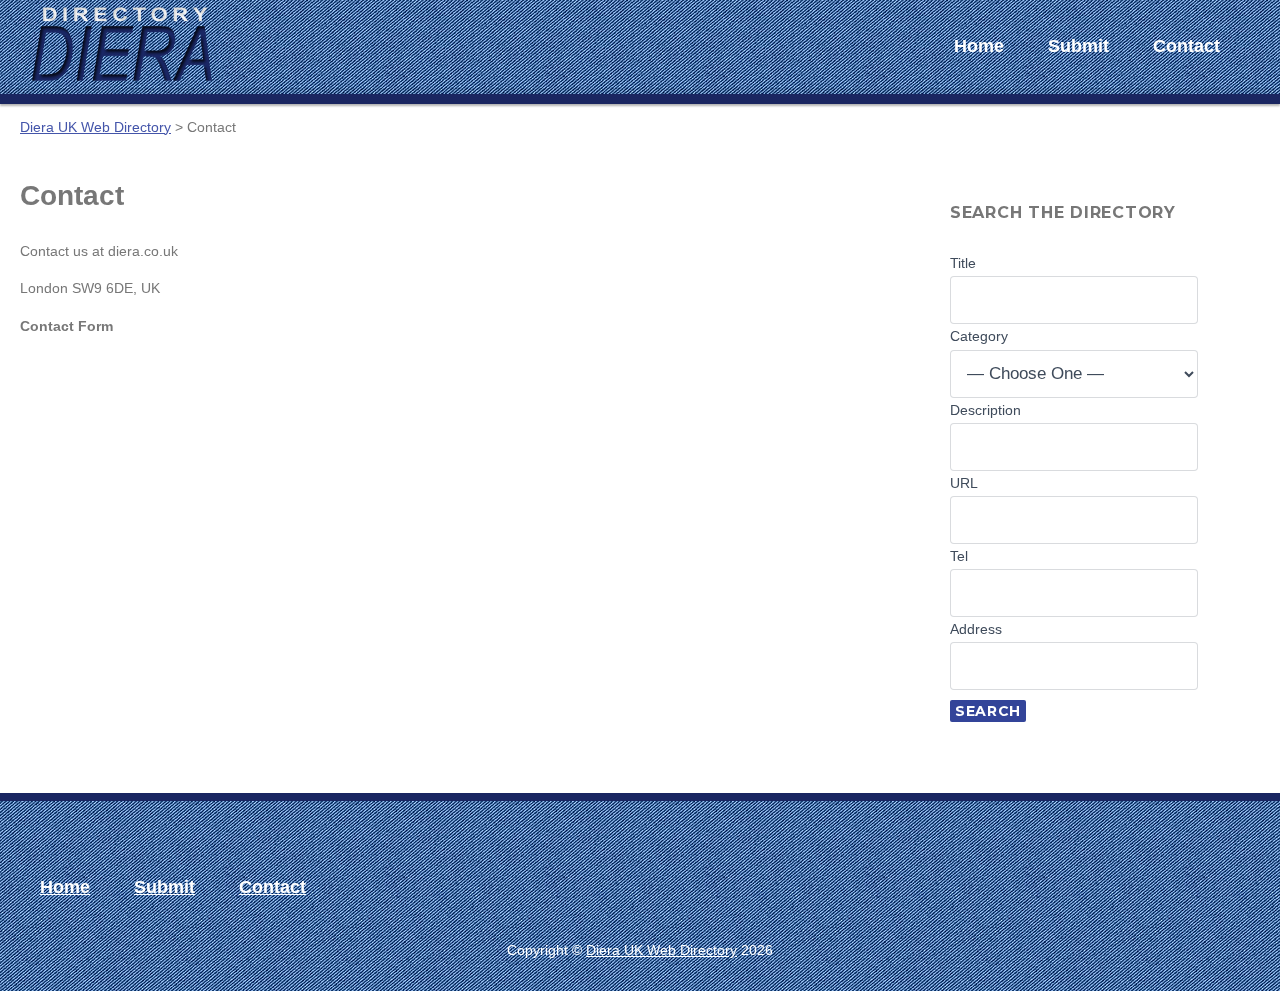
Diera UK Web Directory (661, 950)
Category (979, 336)
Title (963, 263)
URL (964, 483)
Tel (959, 556)
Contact (1186, 46)
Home (979, 46)
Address (976, 629)
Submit (1078, 46)
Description (985, 410)
